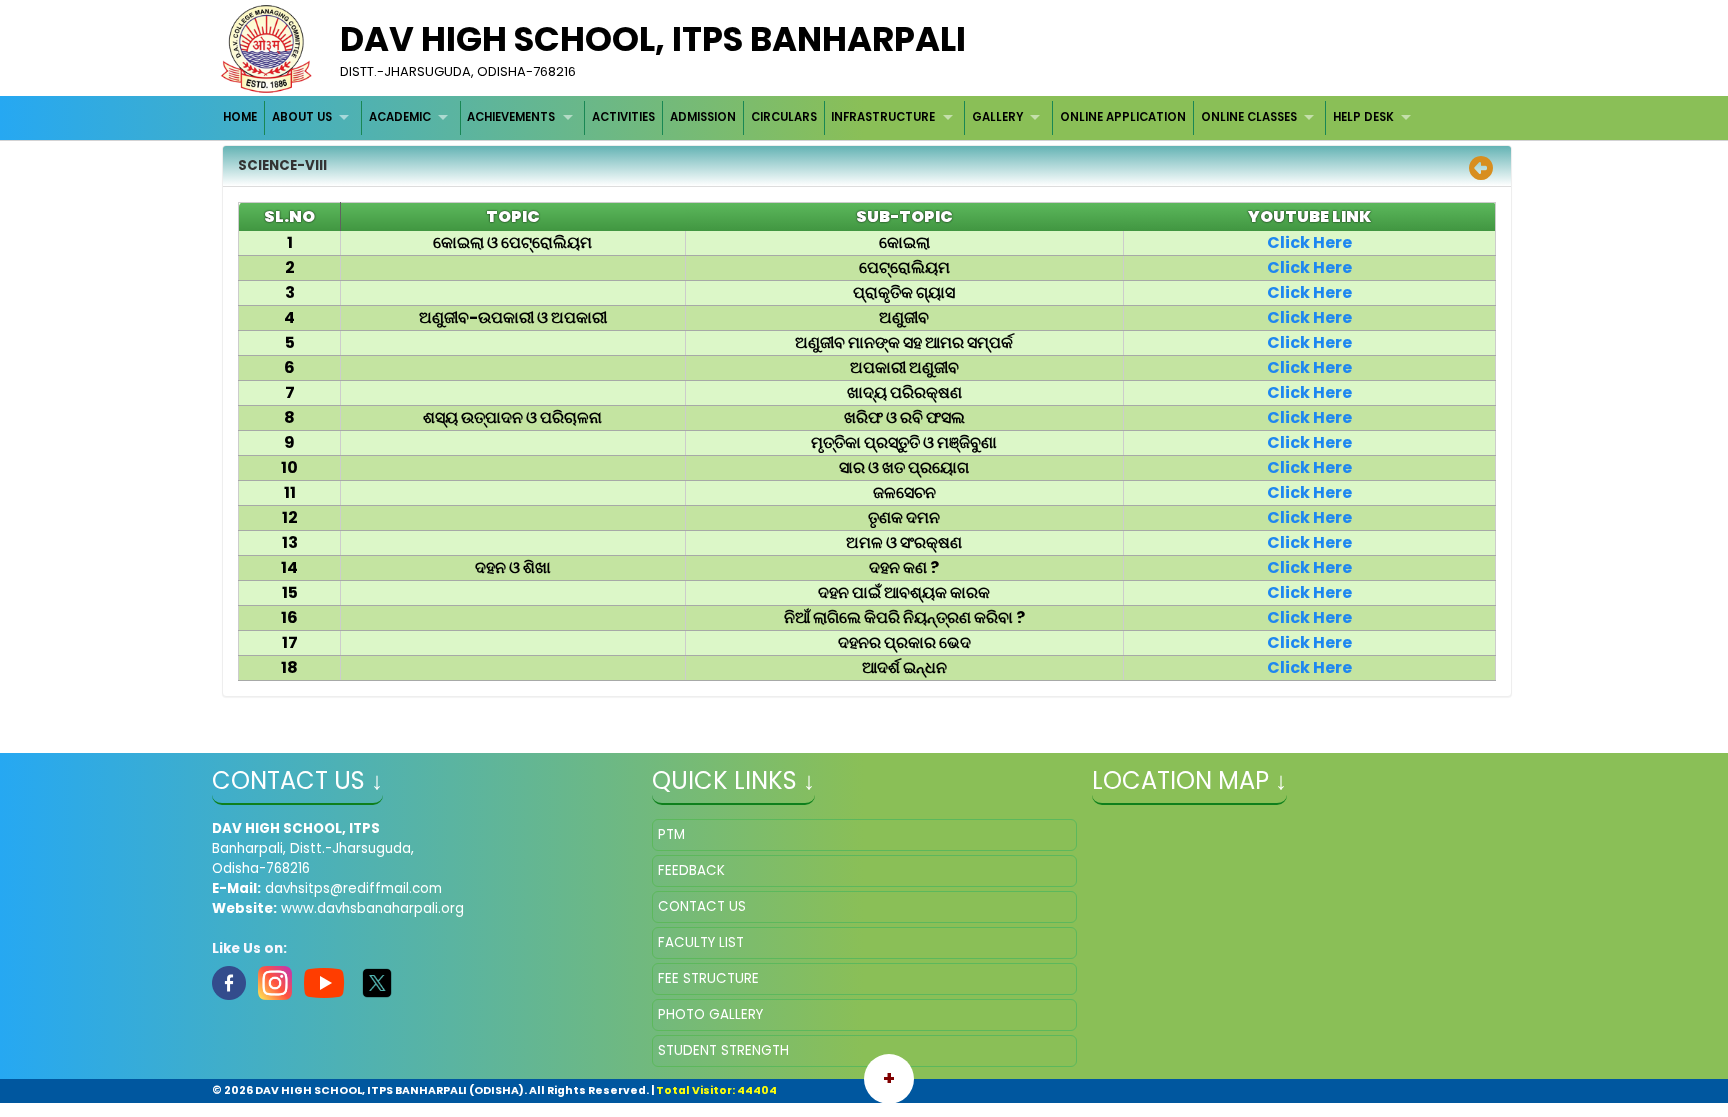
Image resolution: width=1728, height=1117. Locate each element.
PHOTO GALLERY (710, 1014)
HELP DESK (1363, 117)
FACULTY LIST (701, 942)
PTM (671, 834)
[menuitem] (241, 117)
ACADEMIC (400, 117)
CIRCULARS (784, 117)
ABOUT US (302, 117)
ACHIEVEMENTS (511, 117)
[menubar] (820, 117)
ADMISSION (703, 117)
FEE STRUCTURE (708, 978)
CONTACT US (702, 906)
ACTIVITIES (623, 117)
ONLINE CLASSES (1249, 117)
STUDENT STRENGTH (723, 1050)
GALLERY (997, 117)
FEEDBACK (691, 870)
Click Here (1309, 242)
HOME (240, 117)
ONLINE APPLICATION (1123, 117)
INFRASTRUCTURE (883, 117)
